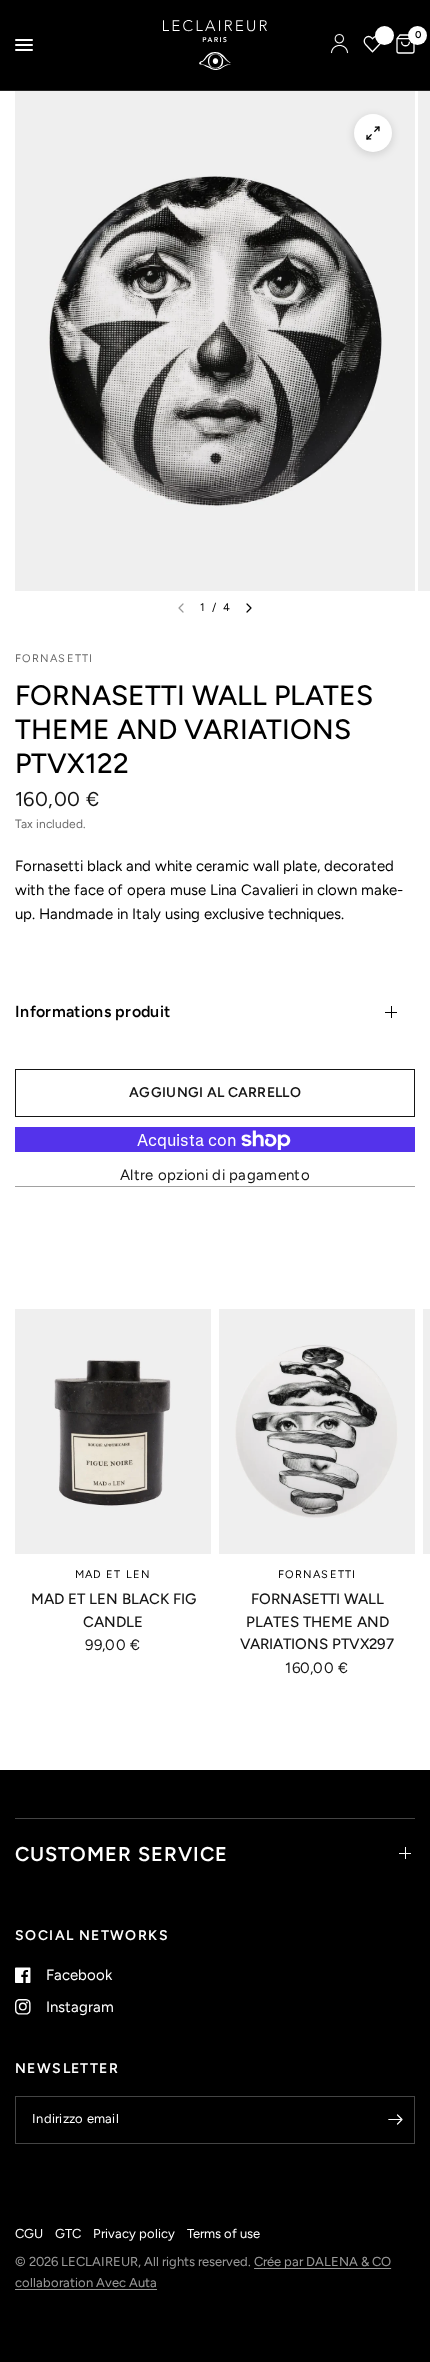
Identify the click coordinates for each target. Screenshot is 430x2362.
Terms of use (223, 2233)
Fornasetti (317, 1574)
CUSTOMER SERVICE (121, 1854)
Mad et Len (113, 1574)
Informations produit (92, 1011)
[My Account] (339, 45)
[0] (402, 45)
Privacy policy (134, 2233)
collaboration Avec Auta (86, 2282)
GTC (68, 2233)
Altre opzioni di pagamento (215, 1175)
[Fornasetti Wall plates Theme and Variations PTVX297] (317, 1431)
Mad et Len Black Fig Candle (113, 1610)
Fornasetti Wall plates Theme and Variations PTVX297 (317, 1621)
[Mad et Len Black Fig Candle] (113, 1431)
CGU (29, 2233)
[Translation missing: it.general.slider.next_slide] (249, 608)
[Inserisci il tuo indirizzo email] (395, 2120)
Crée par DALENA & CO (322, 2261)
